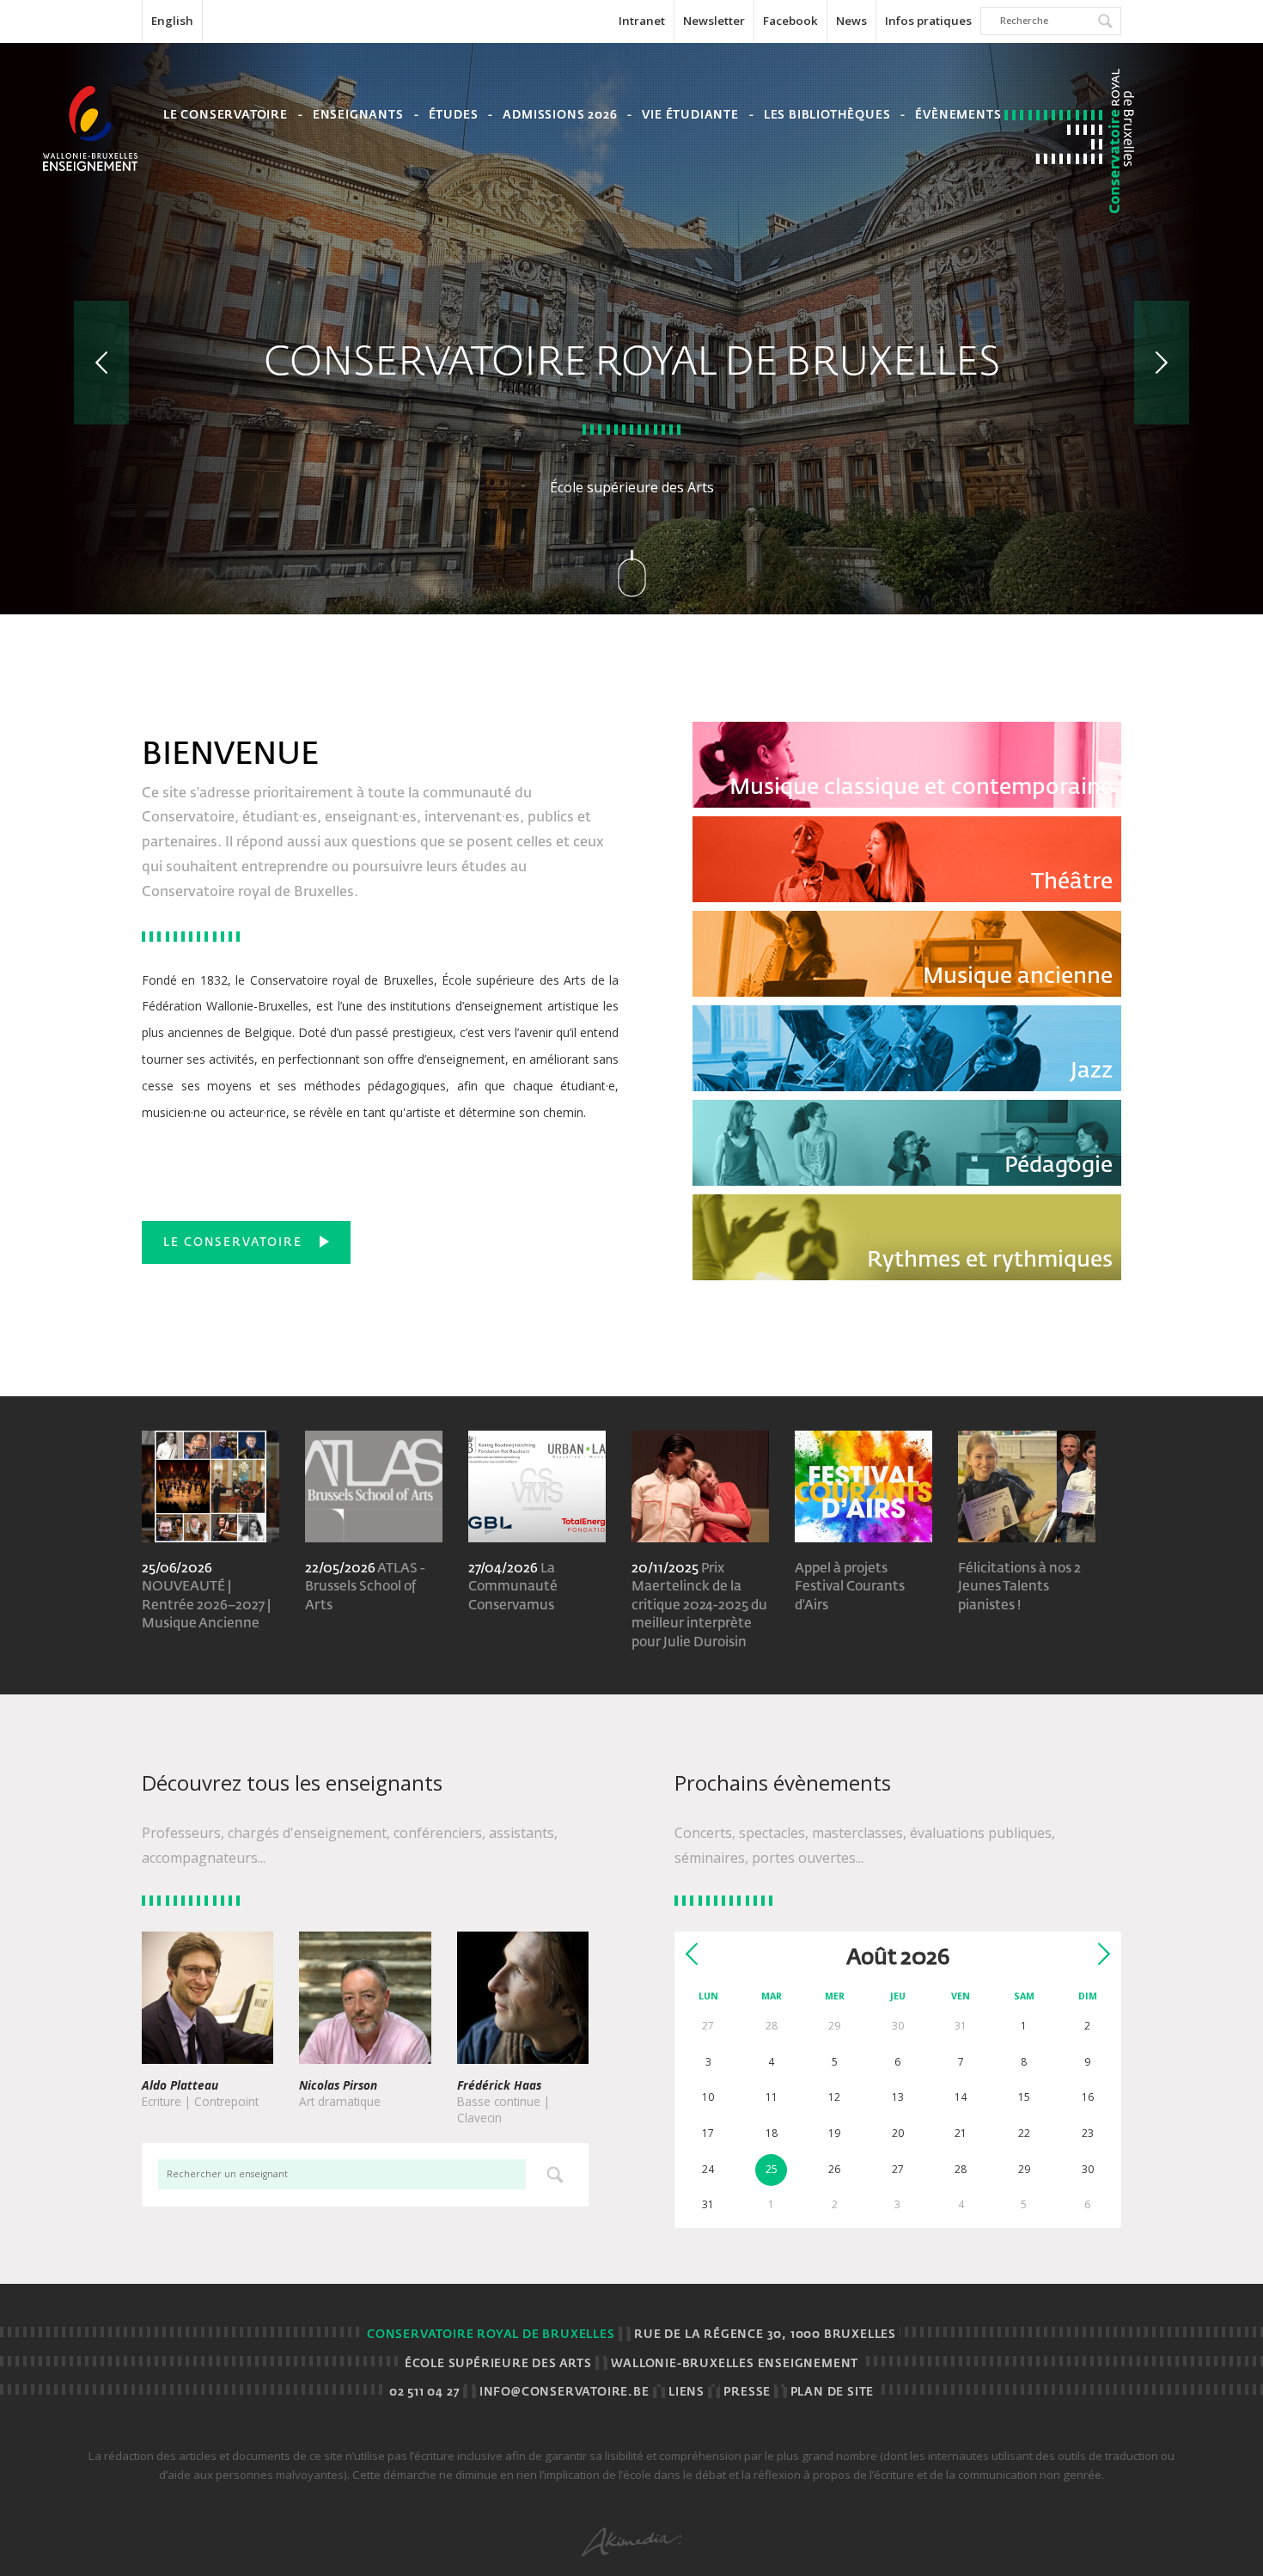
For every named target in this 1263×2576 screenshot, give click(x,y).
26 (834, 2169)
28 (961, 2169)
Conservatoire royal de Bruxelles (491, 2335)
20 (898, 2133)
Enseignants (358, 116)
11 (772, 2097)
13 (898, 2097)
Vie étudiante (690, 116)
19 (834, 2133)
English (172, 21)
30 (1088, 2169)
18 (772, 2133)
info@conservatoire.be (564, 2393)
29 (1024, 2169)
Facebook (790, 21)
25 (772, 2169)
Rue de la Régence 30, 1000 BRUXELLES (765, 2335)
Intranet (642, 21)
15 (1024, 2097)
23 (1088, 2133)
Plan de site (833, 2393)
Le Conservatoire (226, 116)
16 (1088, 2097)
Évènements (958, 116)
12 (834, 2097)
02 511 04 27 (425, 2393)
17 (708, 2133)
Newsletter (714, 21)
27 (898, 2169)
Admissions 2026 (560, 116)
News (851, 21)
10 (708, 2097)
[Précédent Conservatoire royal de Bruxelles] (101, 363)
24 (708, 2169)
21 (961, 2133)
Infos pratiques (928, 21)
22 (1024, 2133)
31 (708, 2204)
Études (454, 116)
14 (961, 2097)
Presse (747, 2393)
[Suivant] (1162, 363)
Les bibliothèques (827, 116)
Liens (686, 2393)
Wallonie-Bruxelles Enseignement (735, 2364)
